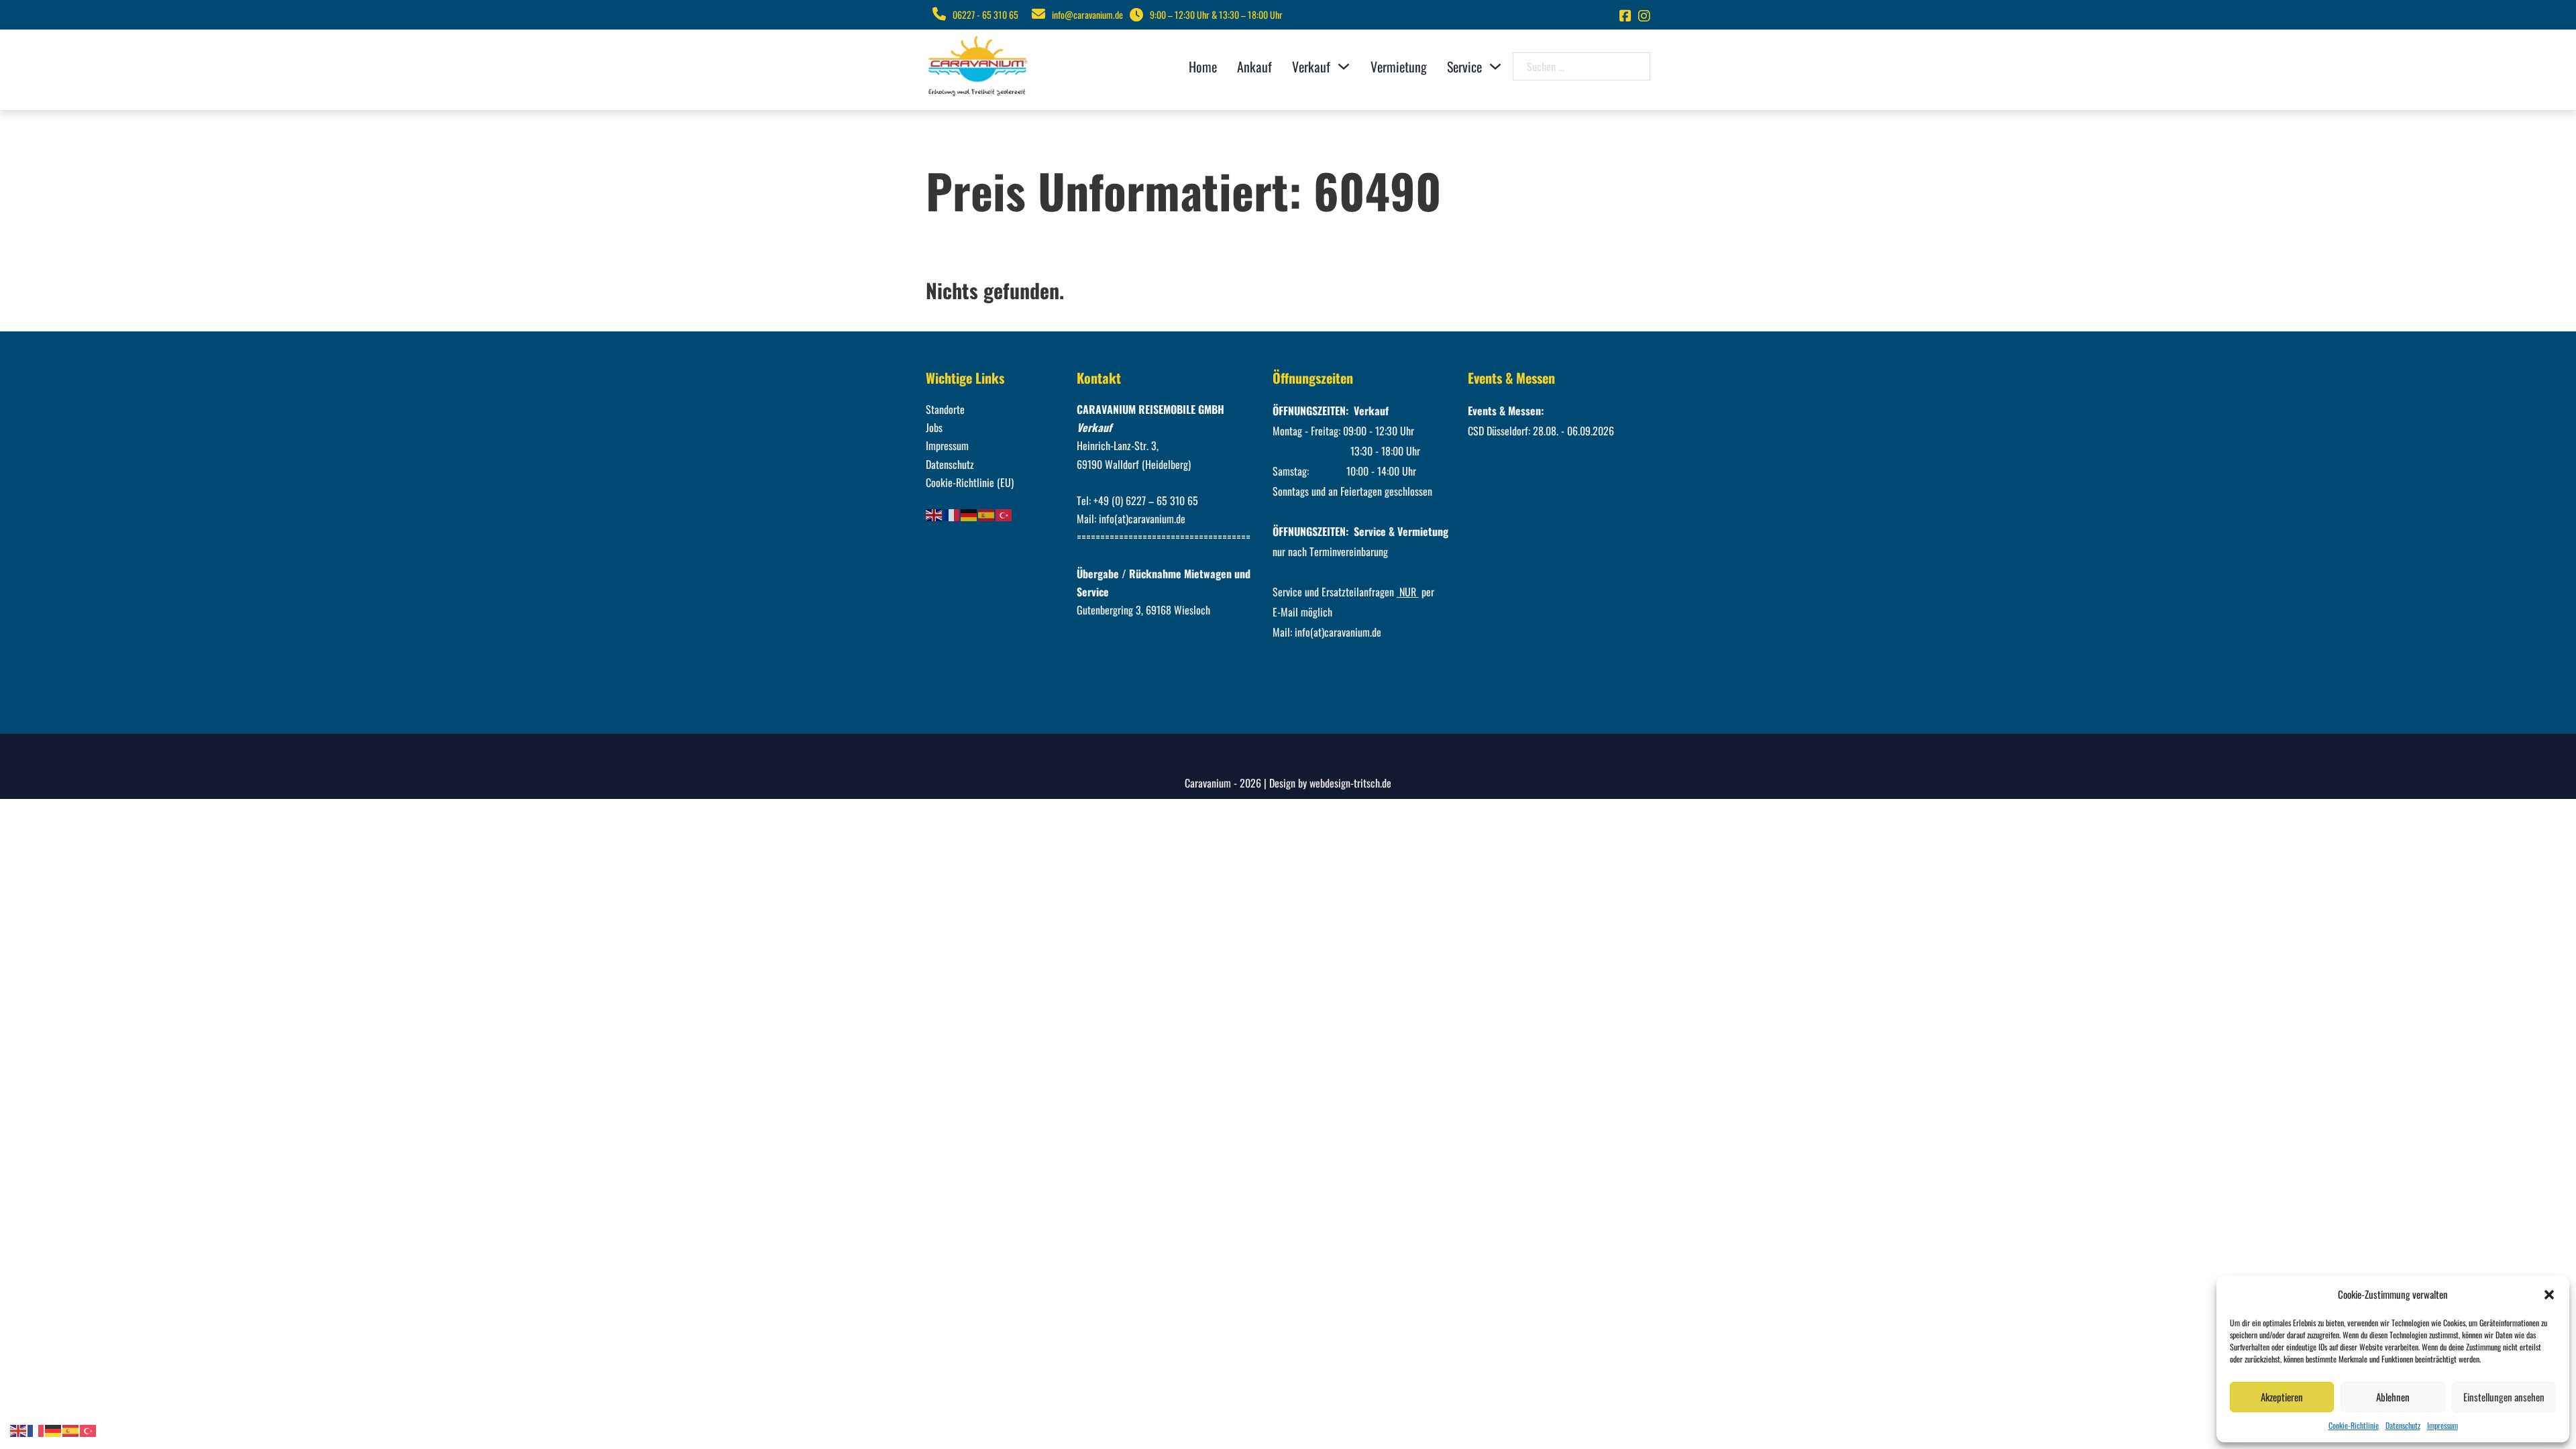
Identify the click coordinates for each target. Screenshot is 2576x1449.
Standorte (945, 409)
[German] (969, 514)
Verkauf (1311, 66)
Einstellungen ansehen (2504, 1397)
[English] (934, 514)
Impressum (2443, 1425)
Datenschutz (2403, 1425)
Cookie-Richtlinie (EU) (970, 482)
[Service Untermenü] (1495, 66)
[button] (2549, 1295)
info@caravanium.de (1087, 14)
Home (1203, 66)
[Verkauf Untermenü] (1344, 66)
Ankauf (1254, 66)
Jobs (934, 427)
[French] (952, 514)
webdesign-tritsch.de (1350, 783)
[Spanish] (987, 514)
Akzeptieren (2282, 1397)
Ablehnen (2393, 1397)
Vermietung (1399, 66)
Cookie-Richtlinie (2354, 1425)
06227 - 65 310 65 (985, 14)
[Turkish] (1004, 514)
